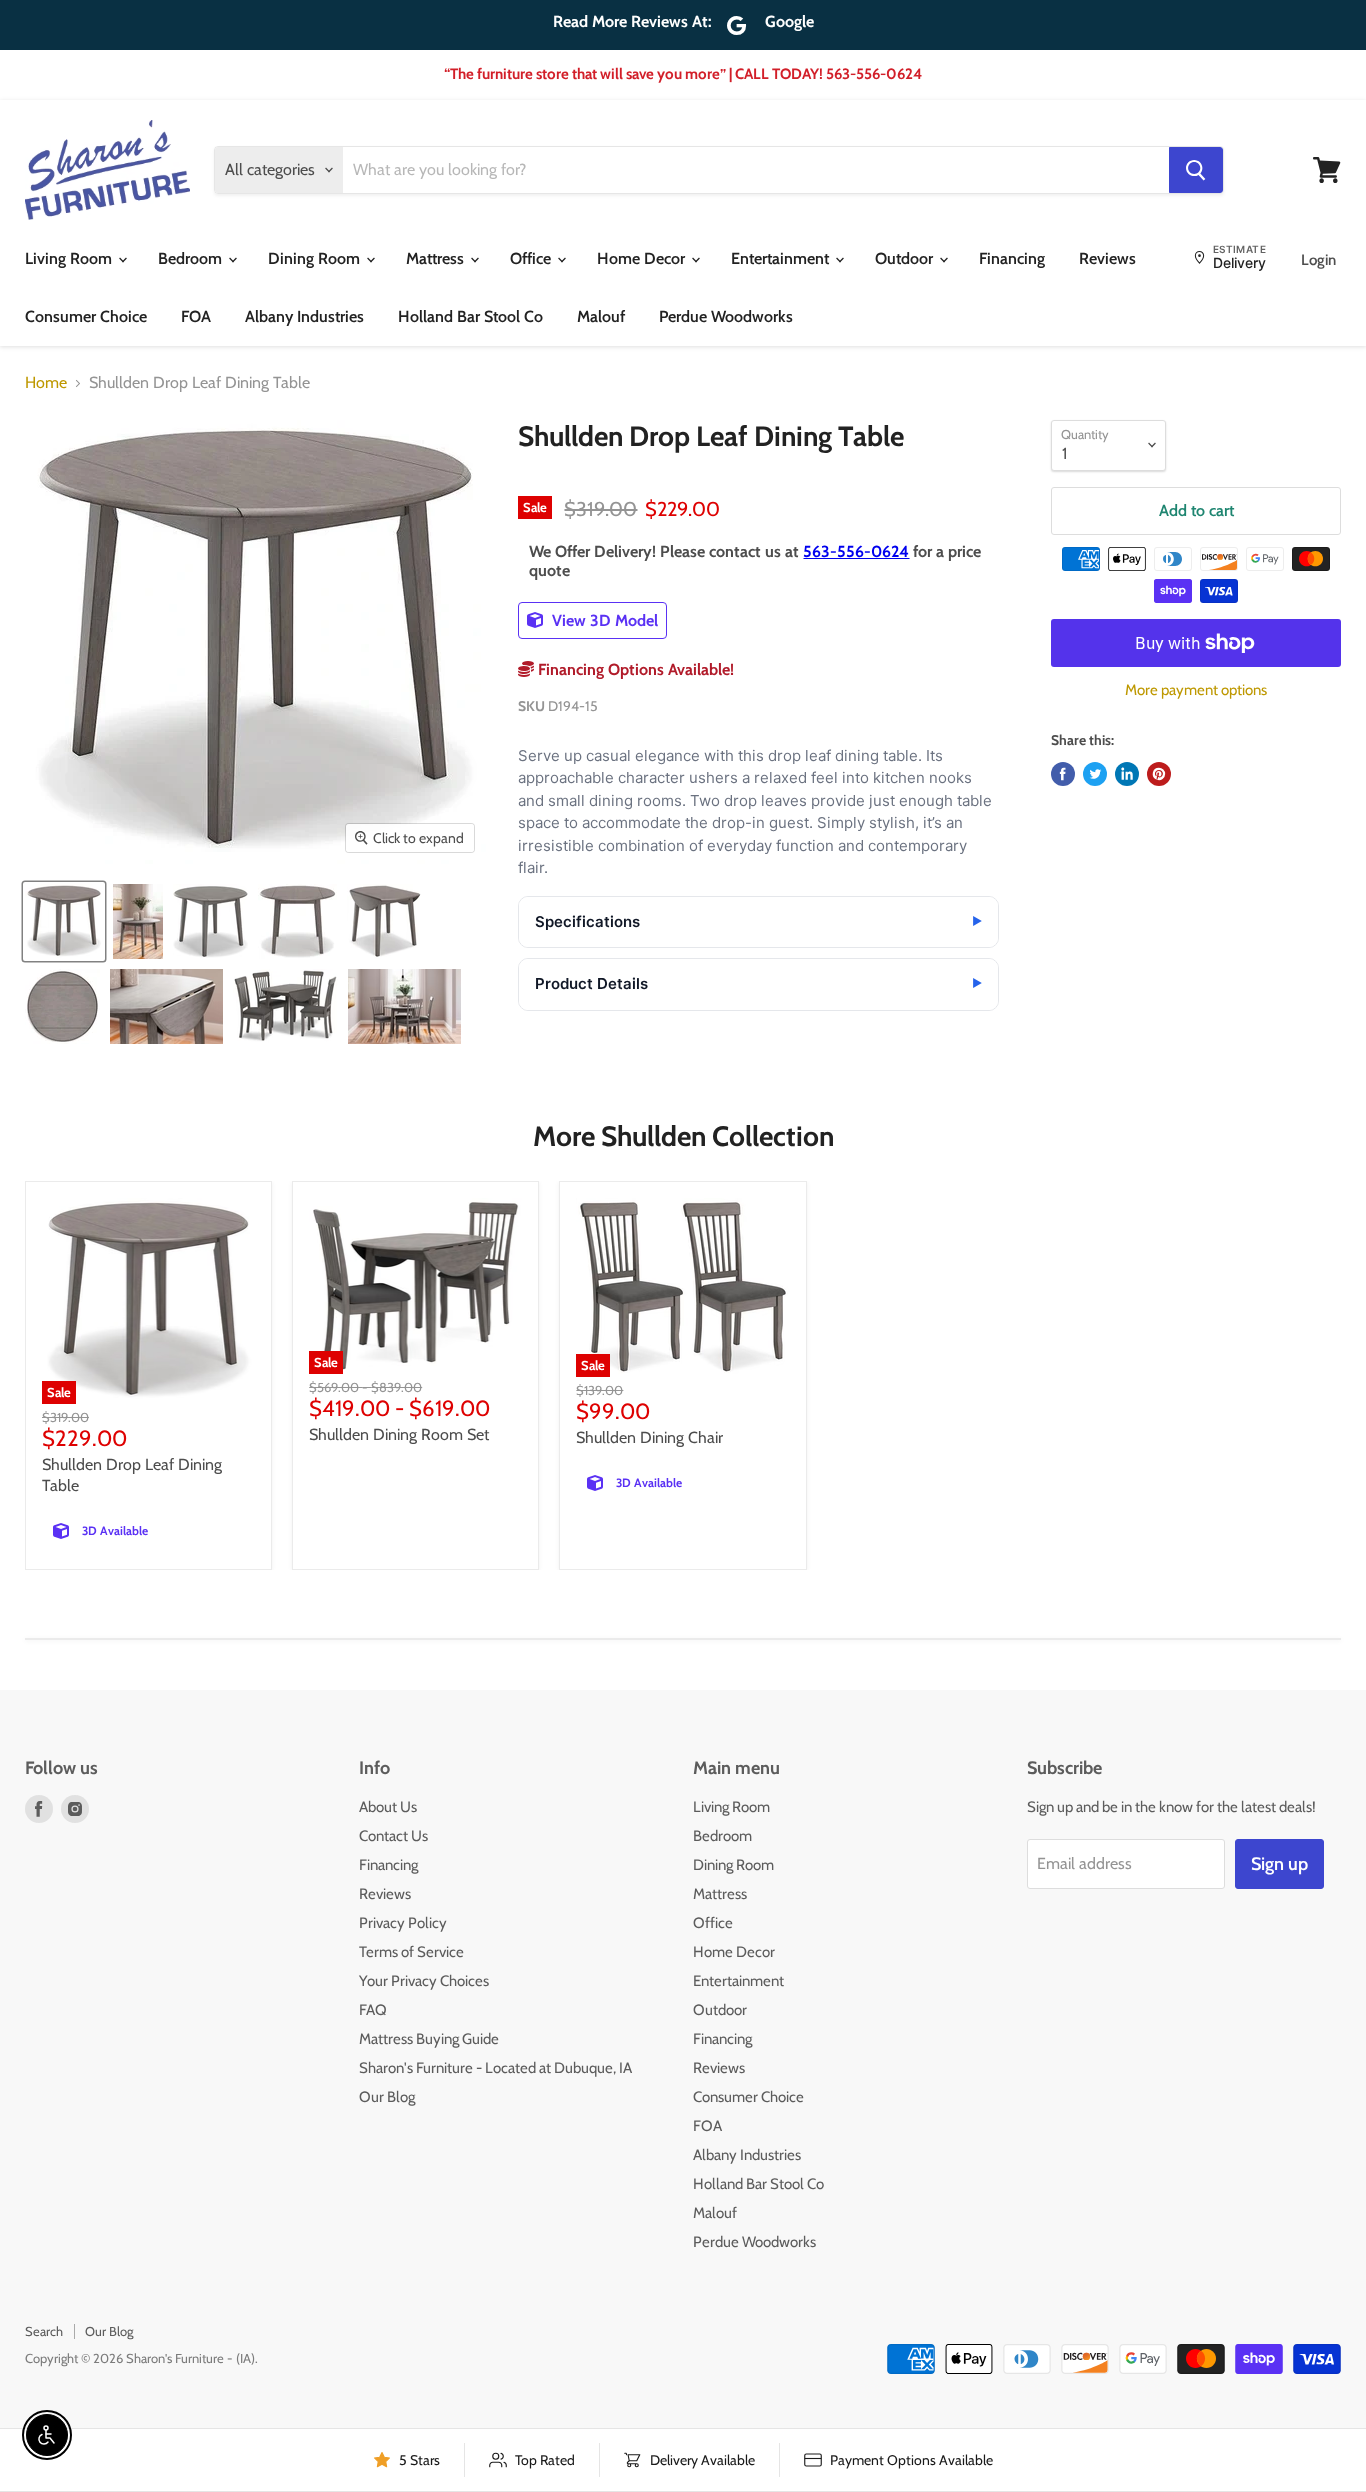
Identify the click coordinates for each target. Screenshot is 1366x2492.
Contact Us (393, 1836)
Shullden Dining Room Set (399, 1434)
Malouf (601, 316)
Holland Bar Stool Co (470, 316)
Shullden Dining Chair (649, 1437)
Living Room (70, 258)
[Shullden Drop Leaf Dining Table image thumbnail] (64, 921)
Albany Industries (304, 316)
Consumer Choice (86, 316)
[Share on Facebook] (1063, 774)
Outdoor (906, 258)
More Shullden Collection (683, 1136)
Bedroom (192, 258)
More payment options (1196, 690)
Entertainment (782, 258)
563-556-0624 (856, 551)
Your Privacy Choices (424, 1981)
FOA (196, 316)
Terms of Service (411, 1952)
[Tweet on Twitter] (1095, 774)
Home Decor (643, 258)
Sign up (1279, 1864)
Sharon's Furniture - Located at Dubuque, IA (495, 2068)
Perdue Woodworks (726, 316)
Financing (1012, 258)
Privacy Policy (403, 1923)
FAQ (373, 2010)
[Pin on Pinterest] (1159, 774)
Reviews (1107, 258)
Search (44, 2331)
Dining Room (316, 258)
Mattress (437, 258)
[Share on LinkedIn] (1127, 774)
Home (46, 383)
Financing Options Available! (634, 669)
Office (532, 258)
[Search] (1196, 170)
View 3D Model (603, 620)
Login (1318, 260)
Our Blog (387, 2097)
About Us (388, 1807)
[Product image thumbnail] (138, 921)
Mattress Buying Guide (429, 2039)
